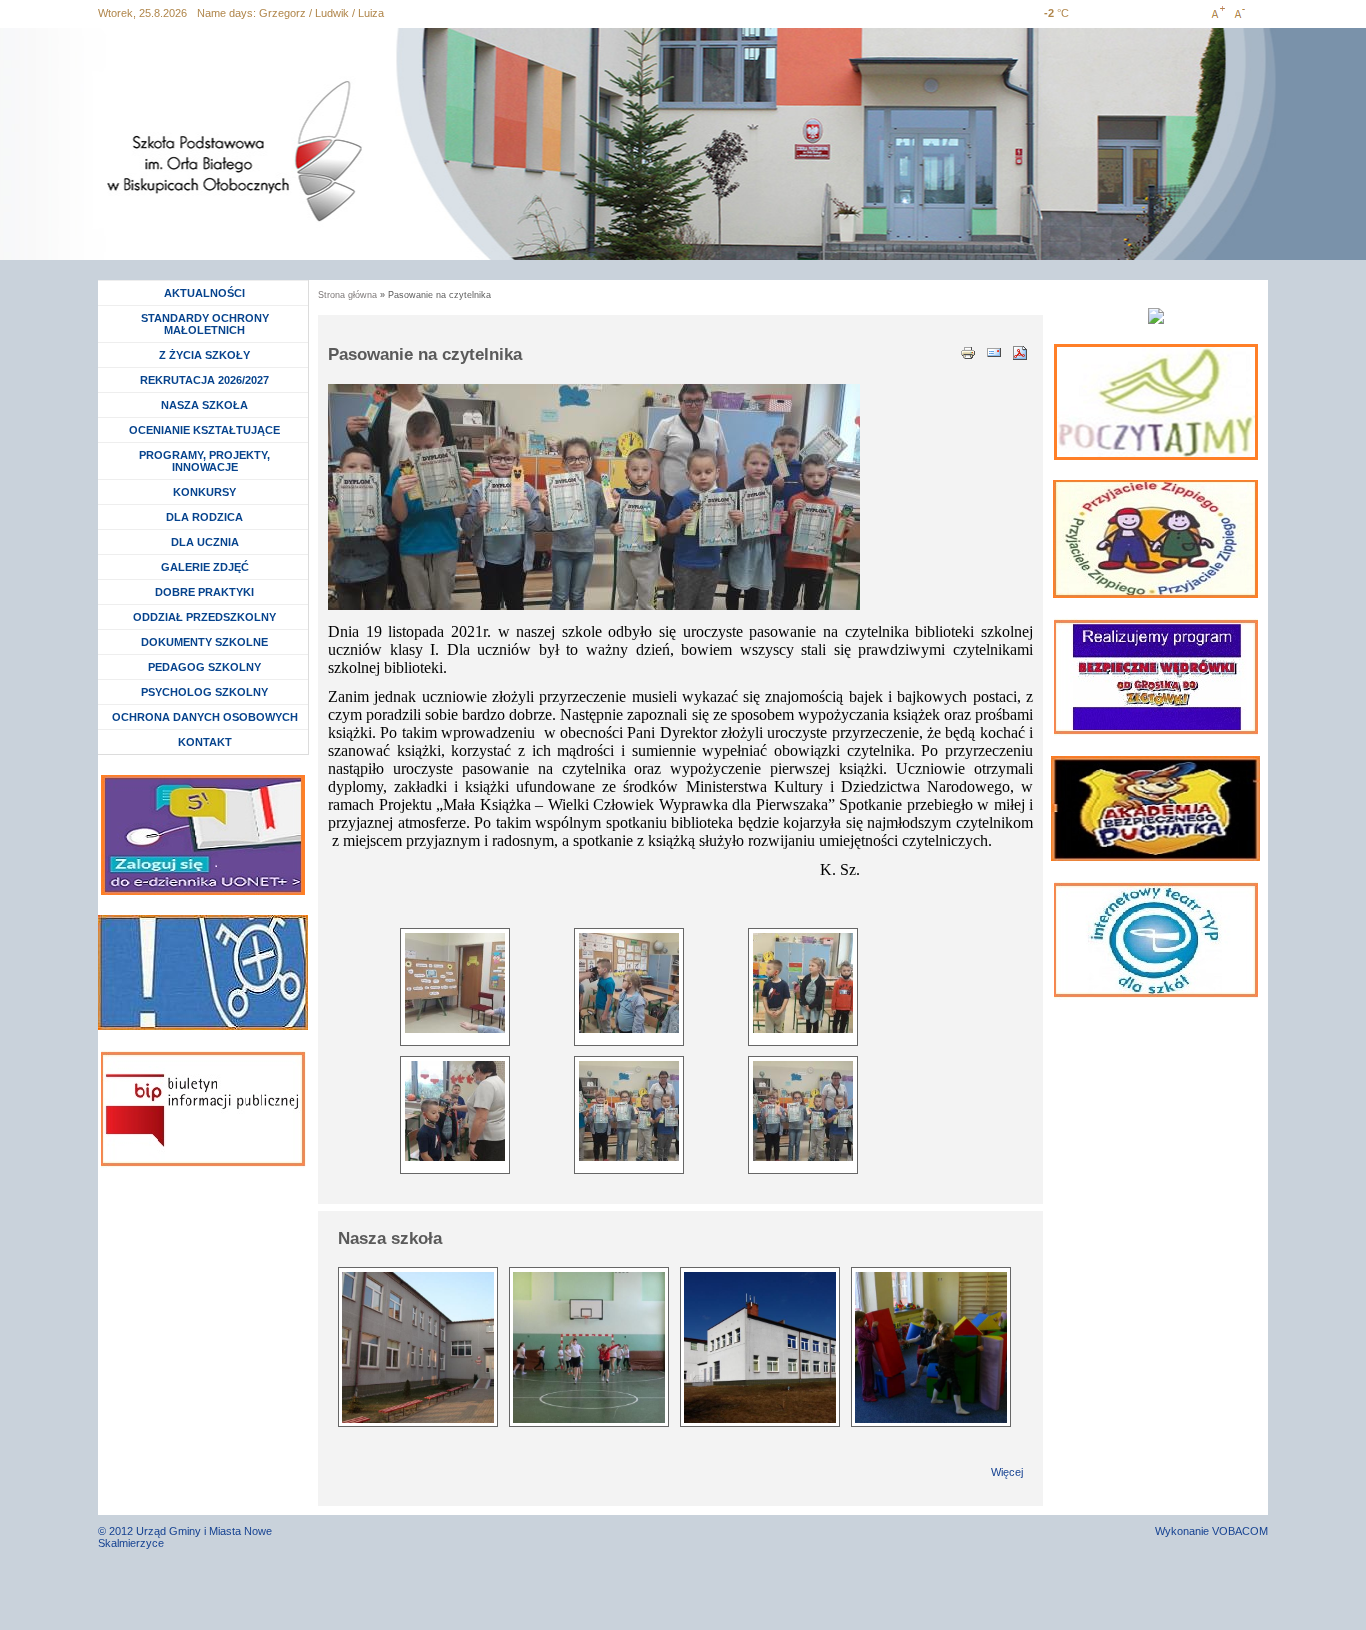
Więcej (1007, 1472)
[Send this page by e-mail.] (994, 351)
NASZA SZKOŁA (204, 405)
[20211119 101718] (803, 1111)
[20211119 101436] (629, 983)
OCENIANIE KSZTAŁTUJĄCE (204, 430)
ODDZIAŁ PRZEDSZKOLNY (204, 617)
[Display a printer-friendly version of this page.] (968, 351)
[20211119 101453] (455, 1111)
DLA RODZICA (204, 517)
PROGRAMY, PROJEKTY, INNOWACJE (204, 461)
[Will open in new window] (1156, 402)
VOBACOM (1240, 1531)
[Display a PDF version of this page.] (1020, 351)
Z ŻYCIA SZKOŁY (204, 355)
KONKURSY (209, 492)
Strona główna (347, 295)
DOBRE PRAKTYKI (204, 592)
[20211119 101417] (455, 983)
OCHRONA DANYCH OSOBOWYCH (205, 717)
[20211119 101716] (629, 1111)
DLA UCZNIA (207, 542)
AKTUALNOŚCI (204, 293)
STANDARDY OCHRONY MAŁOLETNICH (205, 324)
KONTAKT (205, 742)
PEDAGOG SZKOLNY (204, 667)
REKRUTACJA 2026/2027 (204, 380)
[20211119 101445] (803, 983)
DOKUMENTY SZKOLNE (204, 642)
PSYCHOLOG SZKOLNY (204, 692)
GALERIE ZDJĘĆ (205, 567)
